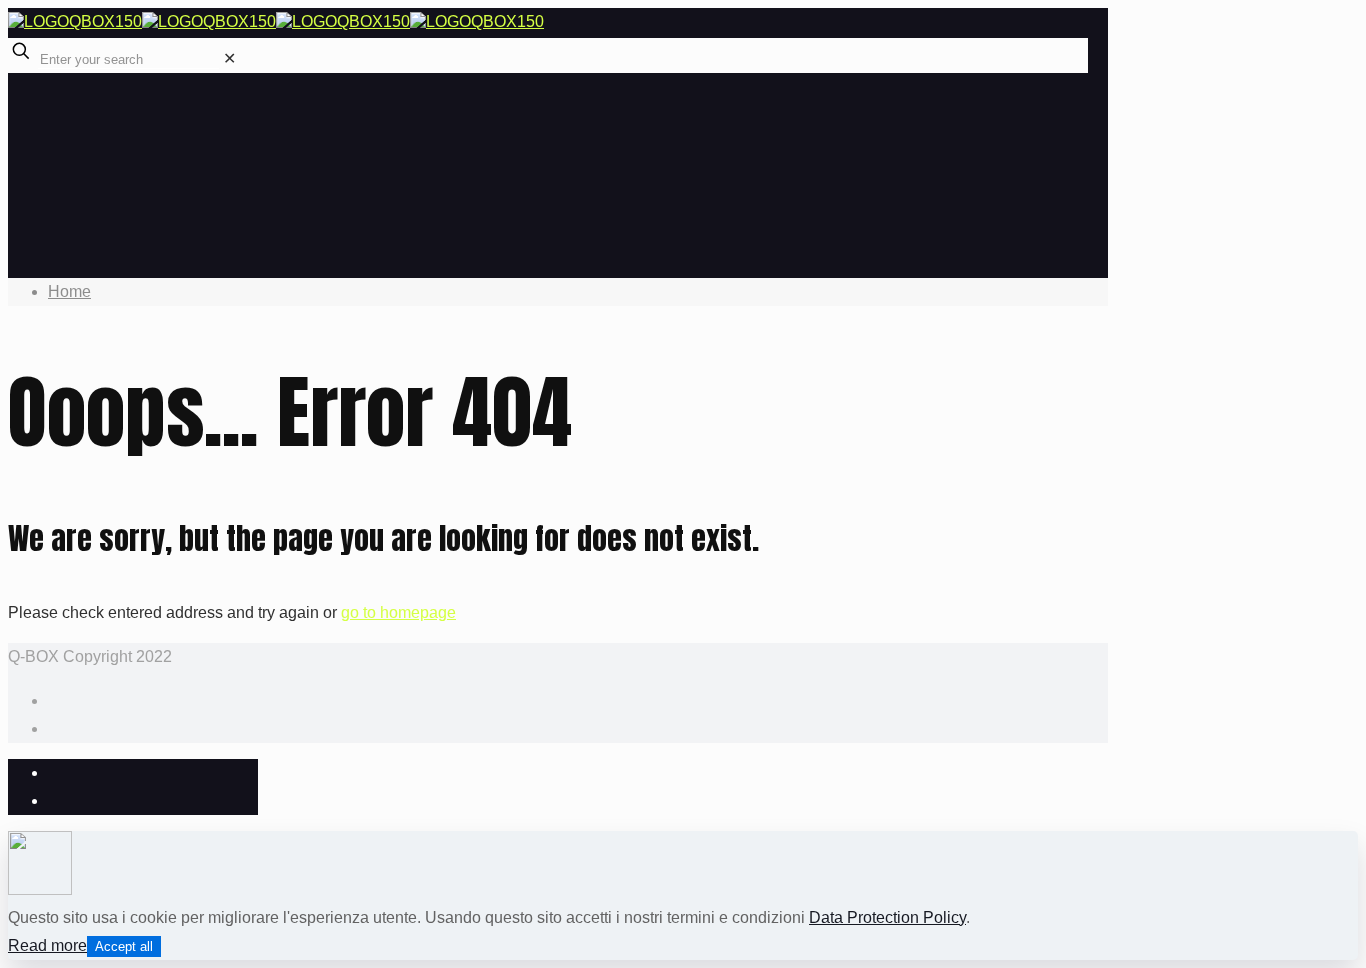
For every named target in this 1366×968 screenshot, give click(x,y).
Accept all (124, 946)
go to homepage (398, 612)
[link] (229, 58)
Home (69, 291)
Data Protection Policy (887, 917)
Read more (47, 945)
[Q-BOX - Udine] (276, 21)
